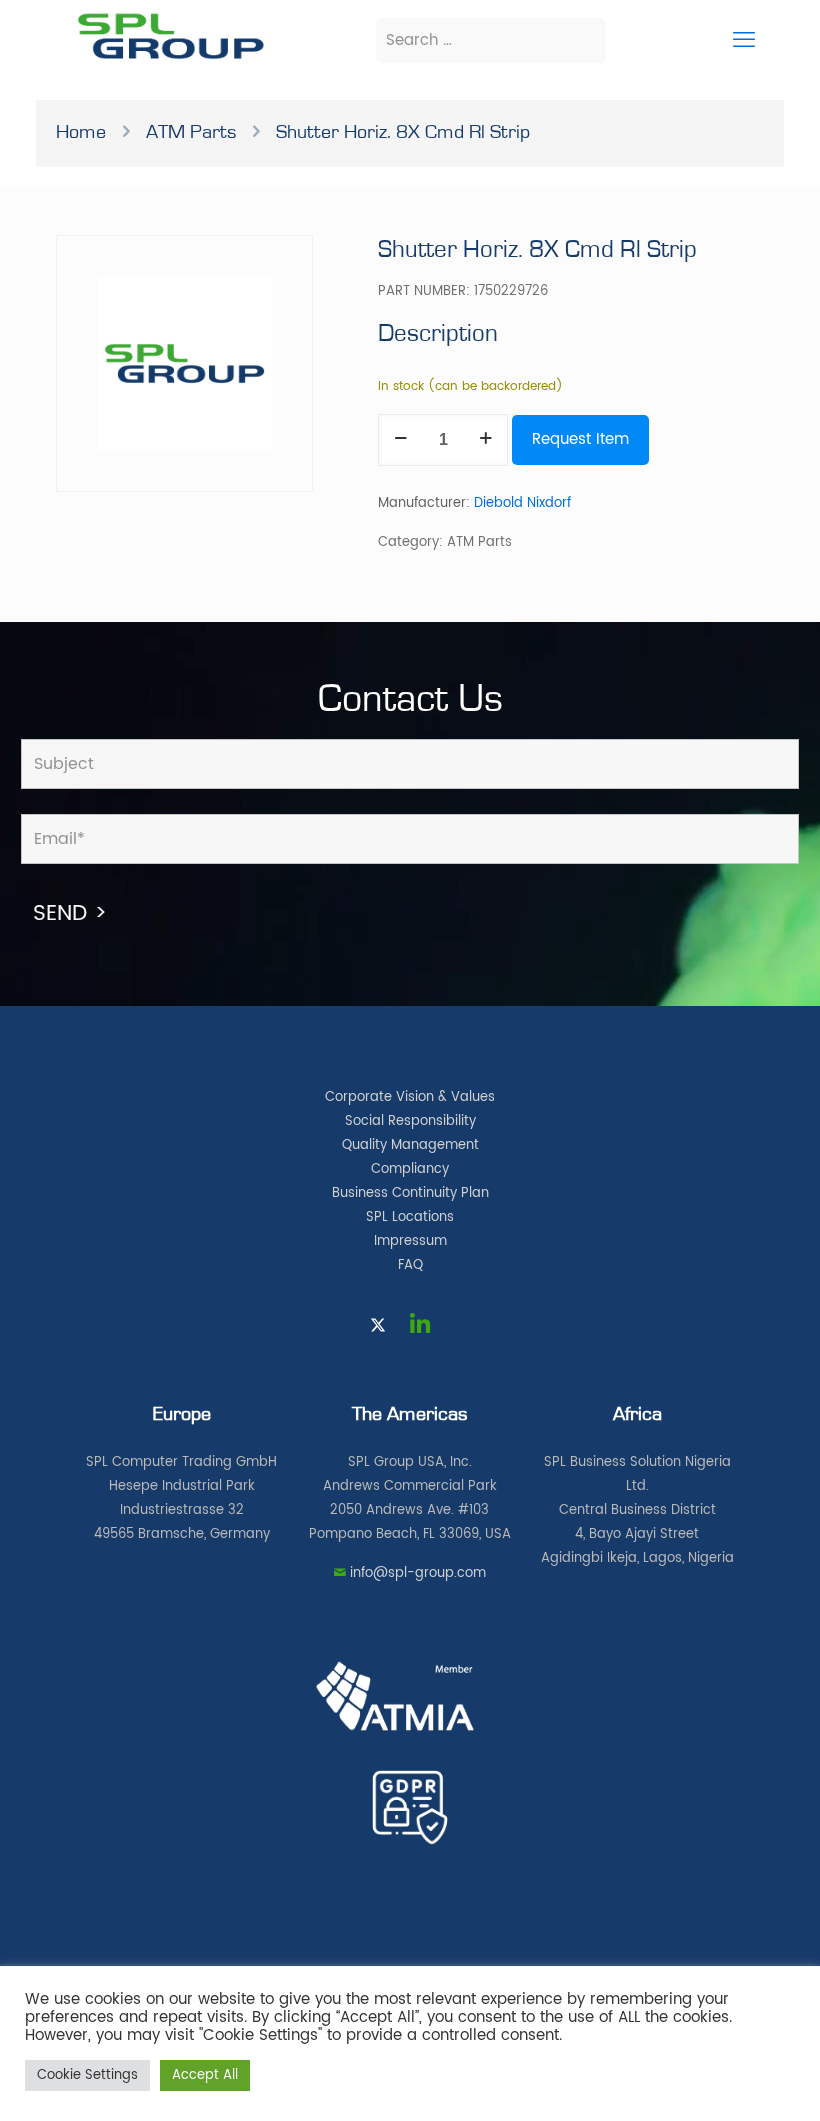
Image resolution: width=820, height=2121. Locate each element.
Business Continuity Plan (410, 1193)
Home (81, 132)
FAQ (410, 1265)
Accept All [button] (205, 2075)
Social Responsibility (410, 1121)
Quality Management (410, 1145)
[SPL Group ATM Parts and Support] (170, 57)
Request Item (580, 439)
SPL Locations (410, 1217)
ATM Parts (191, 132)
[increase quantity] (485, 440)
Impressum (410, 1241)
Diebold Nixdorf (522, 503)
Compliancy (410, 1169)
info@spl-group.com (418, 1573)
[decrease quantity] (400, 440)
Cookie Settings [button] (87, 2075)
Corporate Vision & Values (410, 1097)
